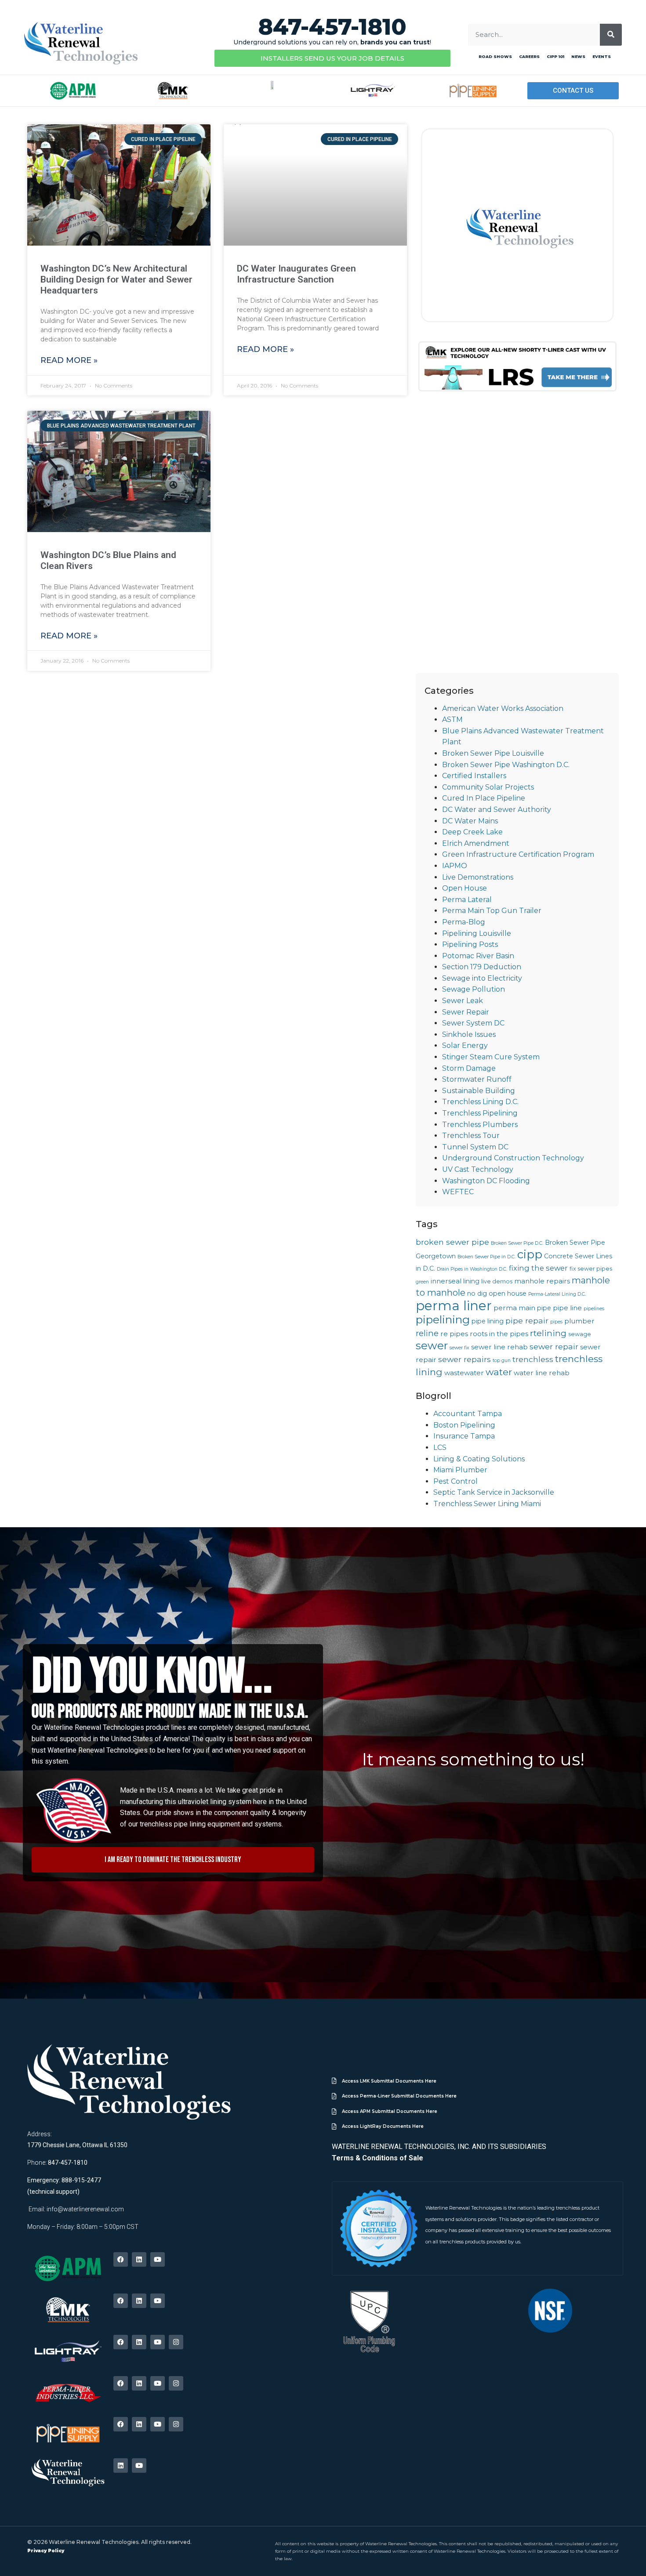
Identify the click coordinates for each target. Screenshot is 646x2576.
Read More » (69, 360)
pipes (556, 1322)
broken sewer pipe (452, 1242)
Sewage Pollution (474, 989)
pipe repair (527, 1321)
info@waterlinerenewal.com (85, 2209)
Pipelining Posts (470, 944)
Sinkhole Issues (469, 1034)
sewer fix (459, 1348)
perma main (514, 1308)
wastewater (464, 1373)
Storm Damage (469, 1068)
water (499, 1372)
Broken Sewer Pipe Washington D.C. (506, 765)
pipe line (567, 1308)
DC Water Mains (470, 821)
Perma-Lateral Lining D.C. (557, 1294)
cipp (530, 1254)
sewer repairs (465, 1359)
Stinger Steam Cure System (491, 1057)
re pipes (454, 1334)
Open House (465, 888)
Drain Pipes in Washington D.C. (472, 1269)
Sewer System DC (473, 1023)
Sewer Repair (466, 1012)
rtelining (548, 1333)
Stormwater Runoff (477, 1079)
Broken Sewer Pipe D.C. (517, 1243)
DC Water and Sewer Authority (497, 810)
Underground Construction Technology (513, 1158)
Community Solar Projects (488, 787)
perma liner (454, 1306)
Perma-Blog (464, 922)
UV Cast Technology (478, 1169)
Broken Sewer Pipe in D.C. (486, 1257)
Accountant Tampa (468, 1414)
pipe (544, 1308)
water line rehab (542, 1373)
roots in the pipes (499, 1334)
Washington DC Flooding (486, 1181)
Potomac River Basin (478, 956)
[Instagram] (176, 2342)
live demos (497, 1281)
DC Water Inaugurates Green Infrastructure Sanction (296, 274)
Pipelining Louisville (477, 933)
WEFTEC (458, 1192)
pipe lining (488, 1321)
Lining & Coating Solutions (479, 1459)
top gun (502, 1360)
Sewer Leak (463, 1001)
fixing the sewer (538, 1268)
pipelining (443, 1319)
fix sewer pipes (591, 1269)
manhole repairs (542, 1281)
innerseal (446, 1281)
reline (427, 1333)
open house (508, 1293)
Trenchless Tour (471, 1136)
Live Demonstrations (478, 877)
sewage (580, 1334)
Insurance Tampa (464, 1436)
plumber (579, 1321)
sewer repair (554, 1346)
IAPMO (455, 866)
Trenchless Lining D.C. (480, 1102)
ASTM (452, 719)
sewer (432, 1345)
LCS (440, 1447)
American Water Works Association (503, 708)
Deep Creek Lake (472, 832)
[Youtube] (158, 2259)
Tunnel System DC (475, 1147)
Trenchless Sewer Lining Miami (487, 1504)
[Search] (611, 35)
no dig (477, 1293)
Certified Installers (474, 776)
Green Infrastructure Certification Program (518, 854)
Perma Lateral (467, 900)
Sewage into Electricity (482, 978)
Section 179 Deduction (482, 967)
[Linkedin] (139, 2259)
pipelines (594, 1309)
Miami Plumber (460, 1470)
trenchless (533, 1359)
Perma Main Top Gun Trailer (492, 911)
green (422, 1282)
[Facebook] (121, 2259)
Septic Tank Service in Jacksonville (494, 1492)
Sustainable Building (479, 1091)
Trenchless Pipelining (480, 1113)
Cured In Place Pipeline (484, 798)
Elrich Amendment (476, 843)
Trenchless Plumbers (480, 1125)
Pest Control (455, 1481)
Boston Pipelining (464, 1425)
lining (471, 1281)
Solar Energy (465, 1045)
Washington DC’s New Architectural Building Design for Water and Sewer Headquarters (116, 279)
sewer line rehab (499, 1347)
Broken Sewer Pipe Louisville (493, 753)
